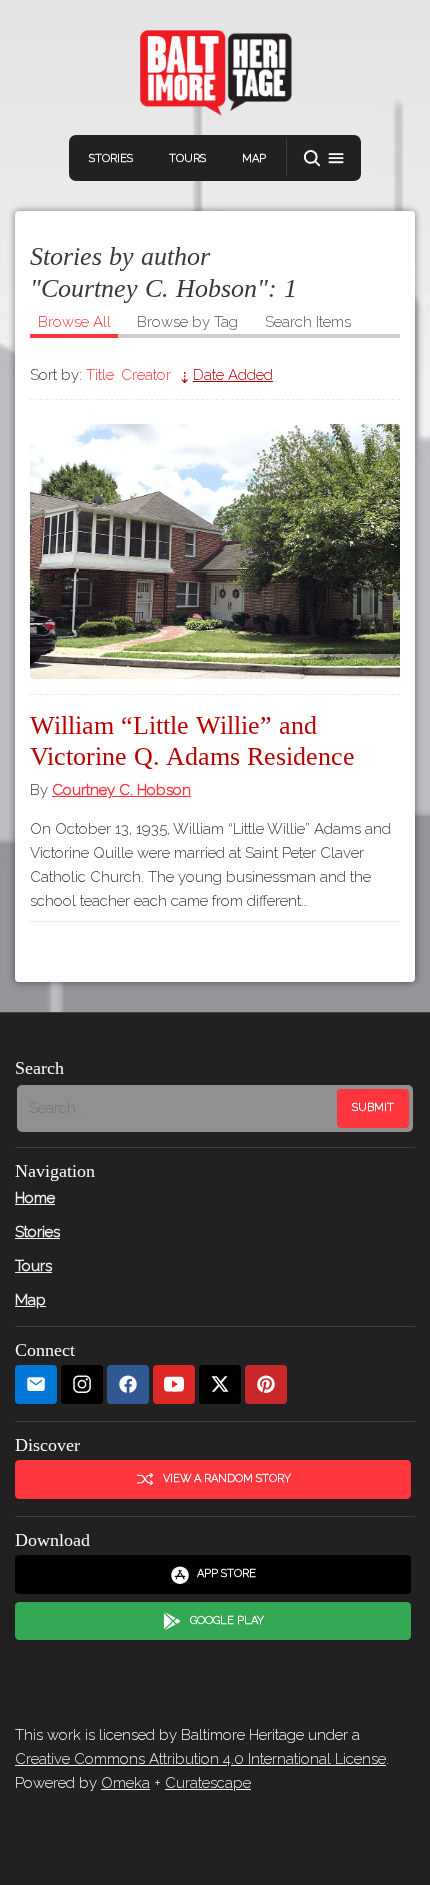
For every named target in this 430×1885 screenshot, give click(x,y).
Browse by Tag (187, 322)
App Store (226, 1573)
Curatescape (208, 1783)
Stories (111, 158)
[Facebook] (128, 1384)
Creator (146, 375)
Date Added (233, 375)
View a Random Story (227, 1478)
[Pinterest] (266, 1384)
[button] (324, 158)
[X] (220, 1384)
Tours (187, 158)
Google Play (227, 1620)
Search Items (308, 322)
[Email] (36, 1384)
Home (35, 1198)
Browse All (74, 322)
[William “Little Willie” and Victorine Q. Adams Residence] (215, 551)
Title (100, 375)
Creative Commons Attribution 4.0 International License (200, 1759)
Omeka (125, 1783)
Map (254, 158)
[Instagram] (82, 1384)
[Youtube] (174, 1384)
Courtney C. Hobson (121, 790)
